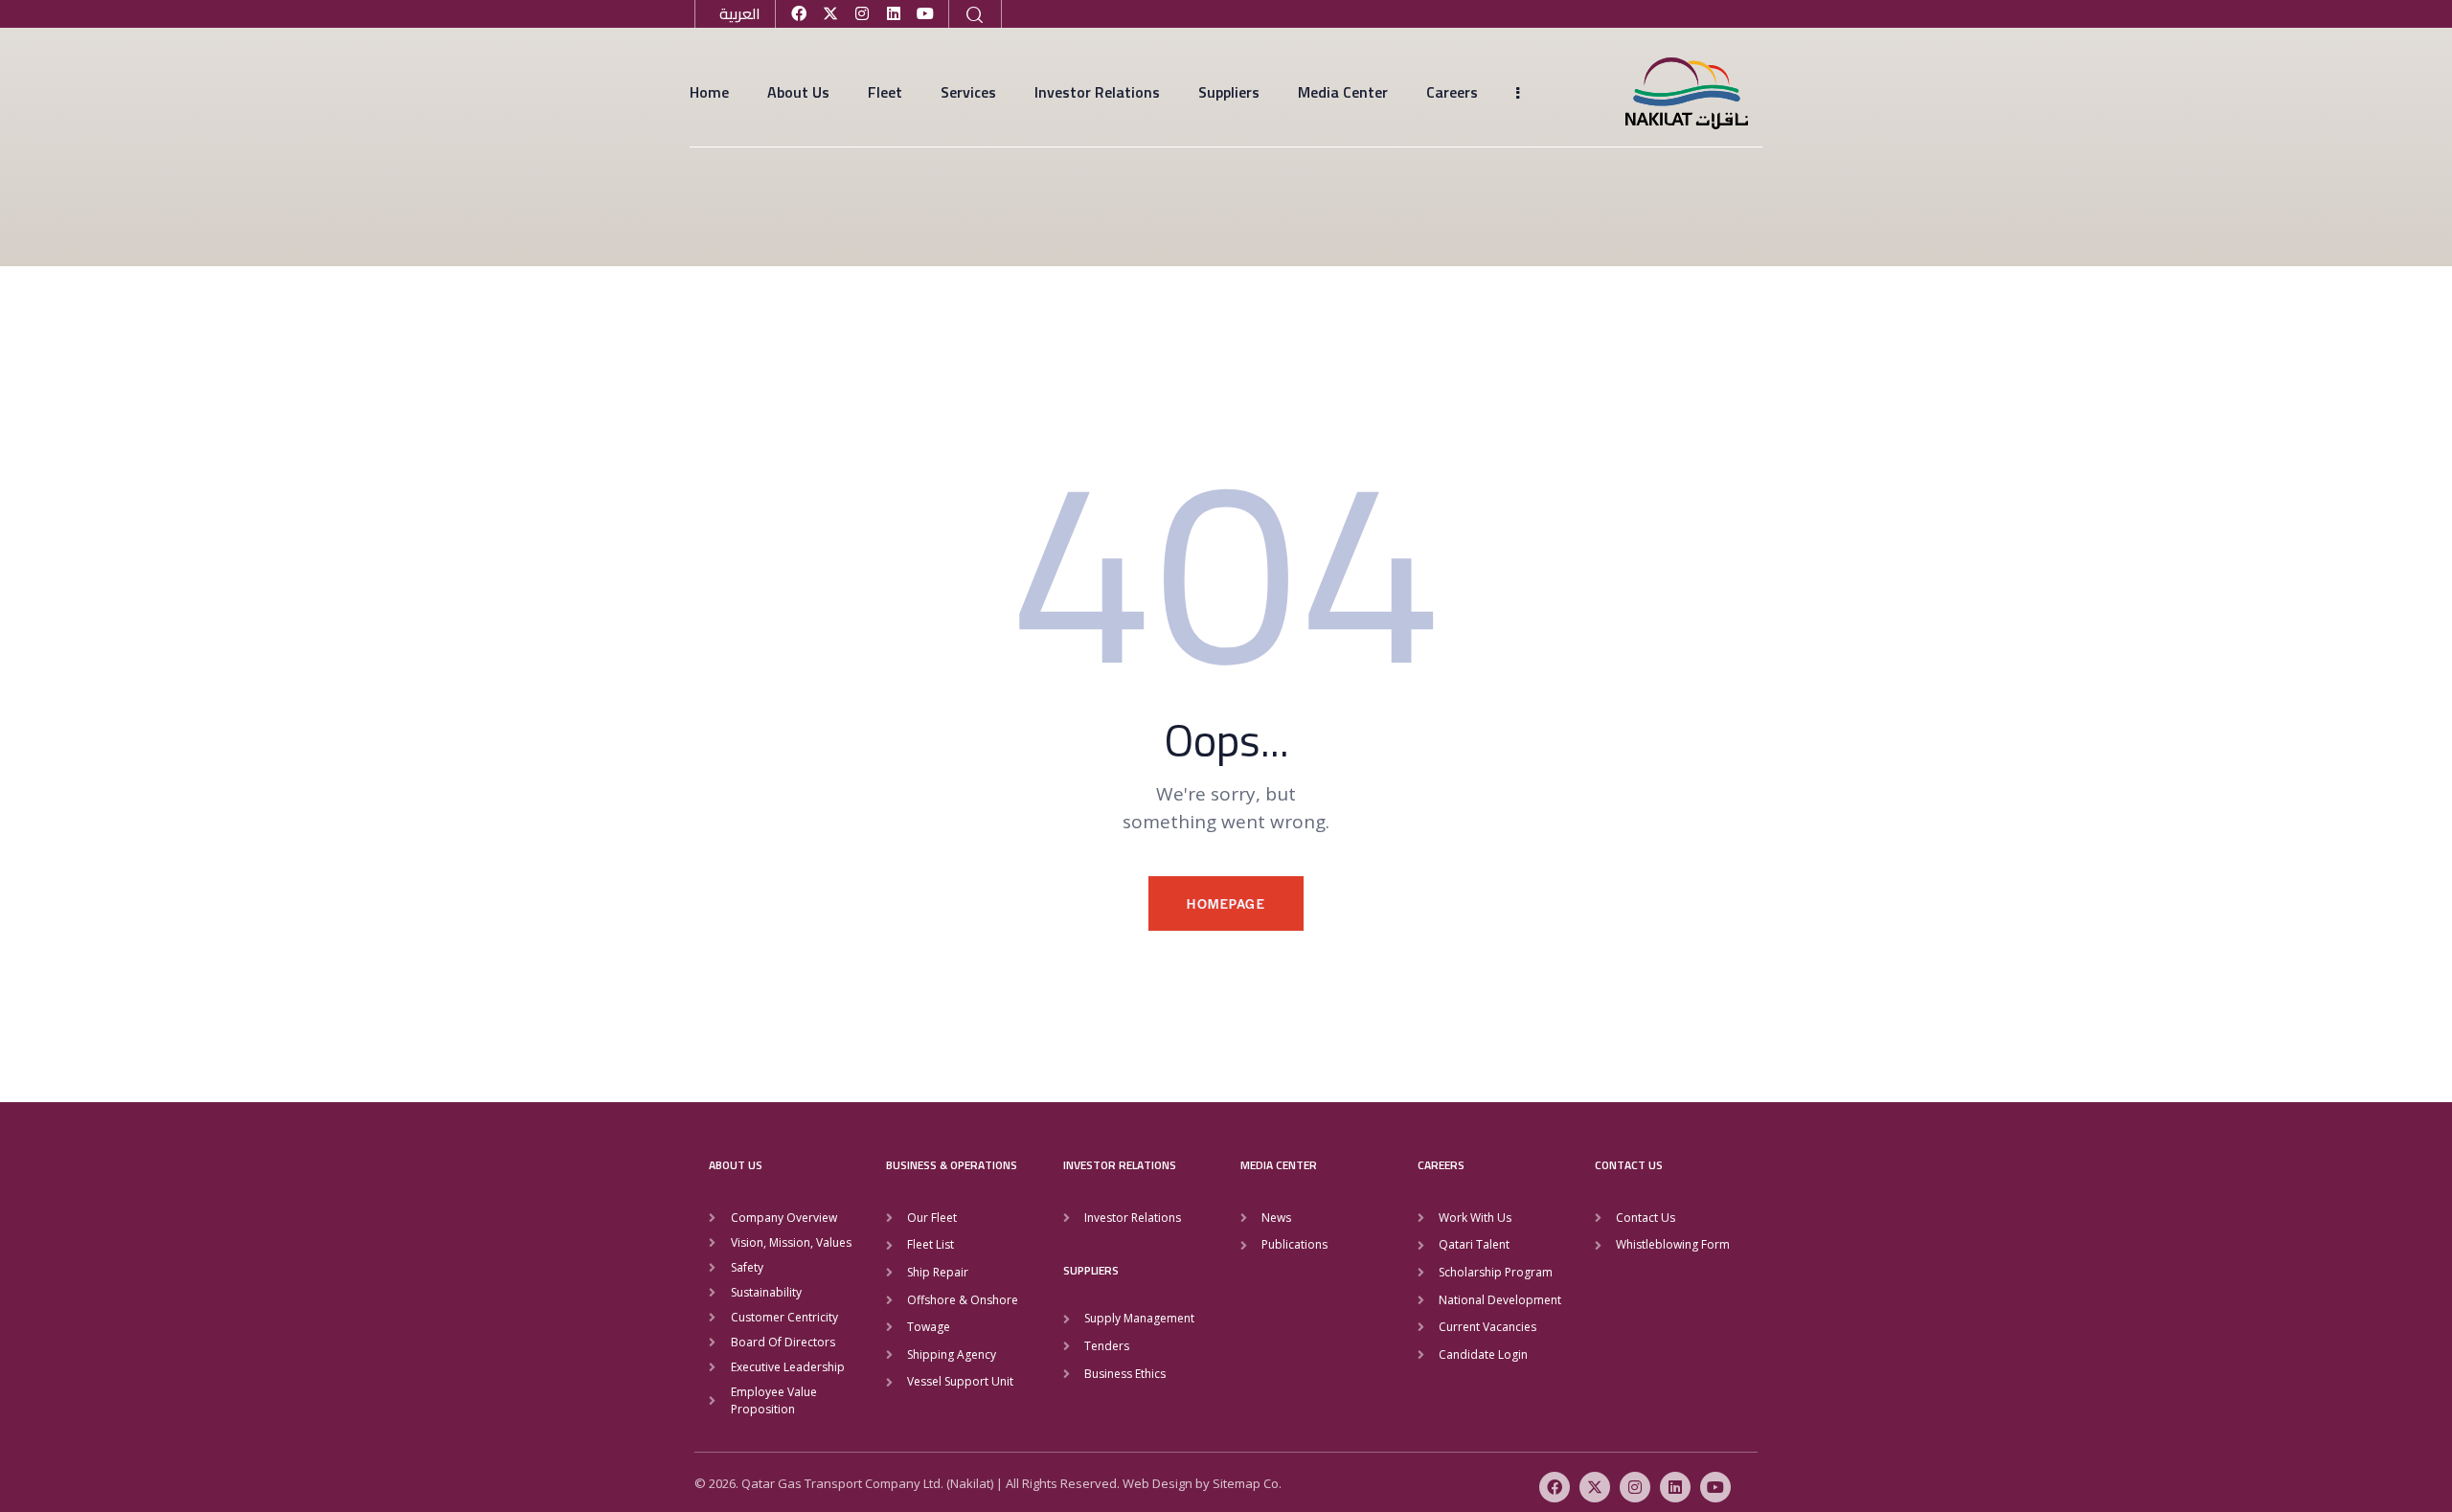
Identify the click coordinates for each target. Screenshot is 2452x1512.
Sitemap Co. (1247, 1483)
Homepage (1226, 903)
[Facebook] (799, 13)
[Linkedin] (894, 13)
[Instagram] (862, 13)
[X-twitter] (830, 13)
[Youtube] (925, 13)
